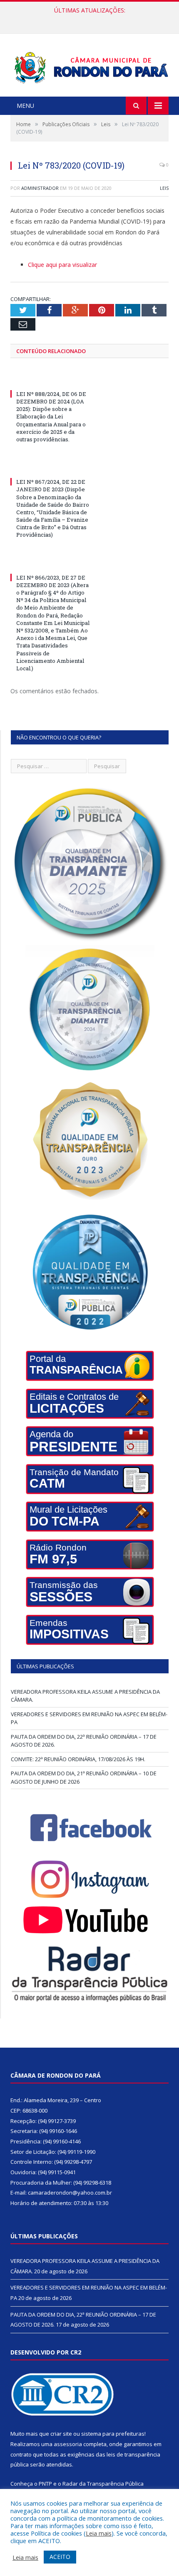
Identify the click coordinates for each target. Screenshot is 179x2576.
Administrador (40, 188)
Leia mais (99, 2533)
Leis (164, 188)
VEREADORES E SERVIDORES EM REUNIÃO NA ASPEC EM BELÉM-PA (92, 19)
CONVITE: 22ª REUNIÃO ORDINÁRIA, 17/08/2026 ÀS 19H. (78, 1759)
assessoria (68, 2444)
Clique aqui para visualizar (62, 265)
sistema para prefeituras (113, 2434)
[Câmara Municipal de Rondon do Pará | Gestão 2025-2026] (89, 66)
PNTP (45, 2484)
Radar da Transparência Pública (103, 2484)
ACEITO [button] (60, 2557)
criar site (61, 2434)
